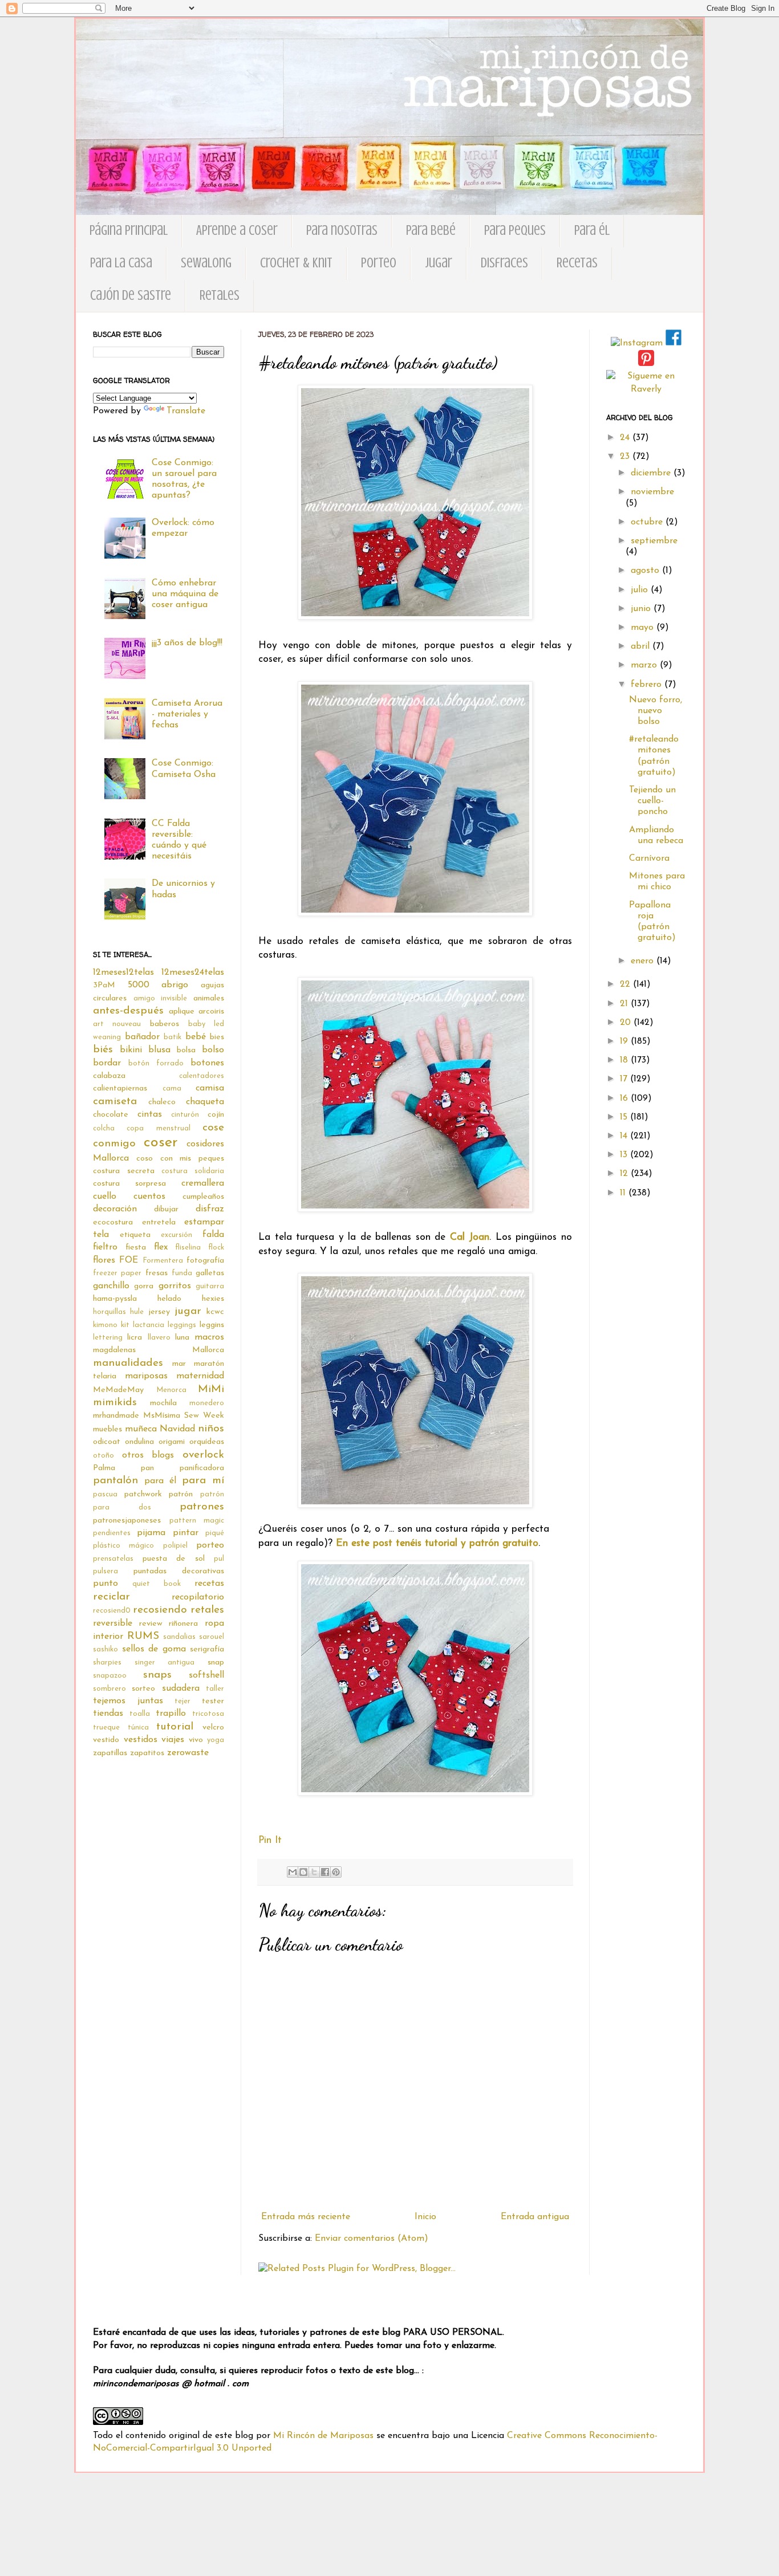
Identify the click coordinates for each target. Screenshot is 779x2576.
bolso (213, 1050)
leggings (182, 1325)
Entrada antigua (535, 2217)
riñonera (183, 1624)
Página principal (129, 231)
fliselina (188, 1248)
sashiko (106, 1649)
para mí (203, 1481)
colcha (104, 1128)
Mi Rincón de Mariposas (323, 2436)
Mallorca (208, 1350)
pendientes (112, 1533)
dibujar (166, 1209)
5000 (139, 985)
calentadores (202, 1076)
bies (217, 1037)
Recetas (577, 263)
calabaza (109, 1076)
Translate (186, 411)
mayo (644, 628)
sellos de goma (154, 1649)
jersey (159, 1312)
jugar (188, 1311)
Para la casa (121, 263)
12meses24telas (193, 972)
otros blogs (148, 1455)
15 (625, 1117)
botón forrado (156, 1063)
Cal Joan (470, 1237)
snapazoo (110, 1676)
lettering (108, 1338)
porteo (210, 1545)
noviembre (652, 492)
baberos (165, 1024)
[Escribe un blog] (303, 1872)
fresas (157, 1273)
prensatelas (113, 1559)
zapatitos (147, 1753)
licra (135, 1338)
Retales (220, 296)
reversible (113, 1623)
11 (624, 1193)
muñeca (141, 1429)
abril (642, 646)
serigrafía (207, 1649)
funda (182, 1273)
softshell (206, 1675)
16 (625, 1098)
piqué (215, 1533)
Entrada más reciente (306, 2217)
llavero (159, 1338)
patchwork (143, 1494)
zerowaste (188, 1753)
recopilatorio (198, 1597)
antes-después (128, 1011)
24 (626, 438)
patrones (202, 1507)
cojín (216, 1115)
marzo (645, 665)
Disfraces (504, 263)
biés (103, 1050)
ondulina (139, 1442)
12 (625, 1174)
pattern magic (197, 1521)
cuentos (149, 1197)
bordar (107, 1063)
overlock (203, 1455)
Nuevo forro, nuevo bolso (656, 711)
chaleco (162, 1102)
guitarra (210, 1286)
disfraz (210, 1209)
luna (182, 1338)
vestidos (141, 1740)
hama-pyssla (115, 1299)
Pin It (270, 1840)
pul (219, 1559)
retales (207, 1610)
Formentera (163, 1261)
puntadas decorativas (179, 1571)
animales (209, 998)
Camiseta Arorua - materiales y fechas (187, 714)
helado (169, 1299)
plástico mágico (123, 1546)
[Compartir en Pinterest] (336, 1872)
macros (209, 1337)
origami (172, 1442)
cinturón (185, 1115)
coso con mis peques (180, 1159)
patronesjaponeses (127, 1521)
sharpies (107, 1663)
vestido (106, 1740)
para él (160, 1481)
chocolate (111, 1115)
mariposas (146, 1376)
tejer (182, 1701)
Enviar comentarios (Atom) (372, 2239)
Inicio (425, 2217)
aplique (182, 1012)
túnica (138, 1727)
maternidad (200, 1376)
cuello (105, 1197)
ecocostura (113, 1222)
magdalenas (114, 1350)
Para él (592, 231)
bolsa (186, 1050)
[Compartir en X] (314, 1872)
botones (207, 1063)
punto (106, 1584)
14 (625, 1136)
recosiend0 (112, 1611)
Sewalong (206, 263)
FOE (129, 1260)
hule (137, 1312)
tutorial (175, 1727)
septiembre (654, 541)
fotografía (205, 1261)
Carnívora (649, 858)
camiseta (115, 1102)
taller (215, 1689)
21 (625, 1004)
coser (161, 1143)
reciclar (111, 1597)
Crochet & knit (296, 263)
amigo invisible (161, 998)
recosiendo (160, 1610)
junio (642, 609)
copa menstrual (158, 1128)
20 (627, 1023)
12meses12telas (123, 972)
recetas (209, 1584)
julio (641, 590)
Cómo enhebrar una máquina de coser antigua (185, 594)
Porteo (379, 263)
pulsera (106, 1571)
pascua (105, 1494)
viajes (173, 1740)
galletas (210, 1273)
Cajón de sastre (131, 296)
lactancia (149, 1325)
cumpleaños (203, 1197)
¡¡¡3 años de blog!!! (187, 643)
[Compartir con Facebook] (325, 1872)
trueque (106, 1727)
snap (216, 1663)
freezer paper (117, 1273)
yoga (216, 1740)
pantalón (115, 1481)
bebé (196, 1037)
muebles (107, 1429)
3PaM (104, 985)
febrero (648, 685)
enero (644, 961)
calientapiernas (120, 1088)
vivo (196, 1740)
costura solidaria (193, 1171)
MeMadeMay (118, 1390)
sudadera (181, 1688)
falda (213, 1235)
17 (625, 1079)
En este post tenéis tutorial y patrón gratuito (437, 1543)
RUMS (143, 1636)
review (151, 1624)
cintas (150, 1114)
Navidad (177, 1429)
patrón (181, 1494)
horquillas (109, 1312)
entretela (159, 1222)
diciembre (652, 473)
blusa (159, 1050)
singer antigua (165, 1663)
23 (626, 457)
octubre (648, 522)
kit (125, 1325)
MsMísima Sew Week (184, 1416)
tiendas (108, 1714)
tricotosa (208, 1714)
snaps (157, 1675)
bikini (131, 1050)
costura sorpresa (129, 1184)
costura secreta (124, 1171)
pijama (151, 1533)
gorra (144, 1286)
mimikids (115, 1403)
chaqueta (205, 1102)
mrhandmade (116, 1416)
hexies (213, 1299)
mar (179, 1364)
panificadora (202, 1468)
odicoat (107, 1442)
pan (147, 1468)
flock (216, 1248)
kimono (105, 1325)
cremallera (203, 1183)
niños (211, 1429)
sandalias (179, 1637)
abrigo (175, 985)
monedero (207, 1403)
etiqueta (135, 1235)
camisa (210, 1088)
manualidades (128, 1363)
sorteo (143, 1689)
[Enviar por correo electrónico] (293, 1872)
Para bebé (431, 231)
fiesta (136, 1248)
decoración (115, 1209)
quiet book (157, 1584)
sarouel (212, 1637)
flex (161, 1247)
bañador (142, 1037)
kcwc (215, 1312)
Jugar (439, 263)
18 (625, 1060)
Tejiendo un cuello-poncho (652, 801)
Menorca (171, 1390)
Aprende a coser (237, 231)
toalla (140, 1714)
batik (173, 1037)
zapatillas (110, 1753)
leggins (212, 1325)
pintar (186, 1533)
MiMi (211, 1389)
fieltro (105, 1247)
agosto (646, 571)
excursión (177, 1235)
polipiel (175, 1546)
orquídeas (207, 1442)
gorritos (175, 1286)
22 (626, 984)
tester (213, 1701)
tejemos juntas (128, 1701)
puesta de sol (174, 1559)
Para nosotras (342, 231)
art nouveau (117, 1024)
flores (104, 1260)
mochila (163, 1403)
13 (625, 1155)
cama (172, 1088)
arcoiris (211, 1012)
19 (625, 1041)
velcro (213, 1727)
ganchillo (111, 1286)
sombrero (109, 1689)
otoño (104, 1456)
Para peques (515, 231)
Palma (104, 1468)
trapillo (171, 1714)
